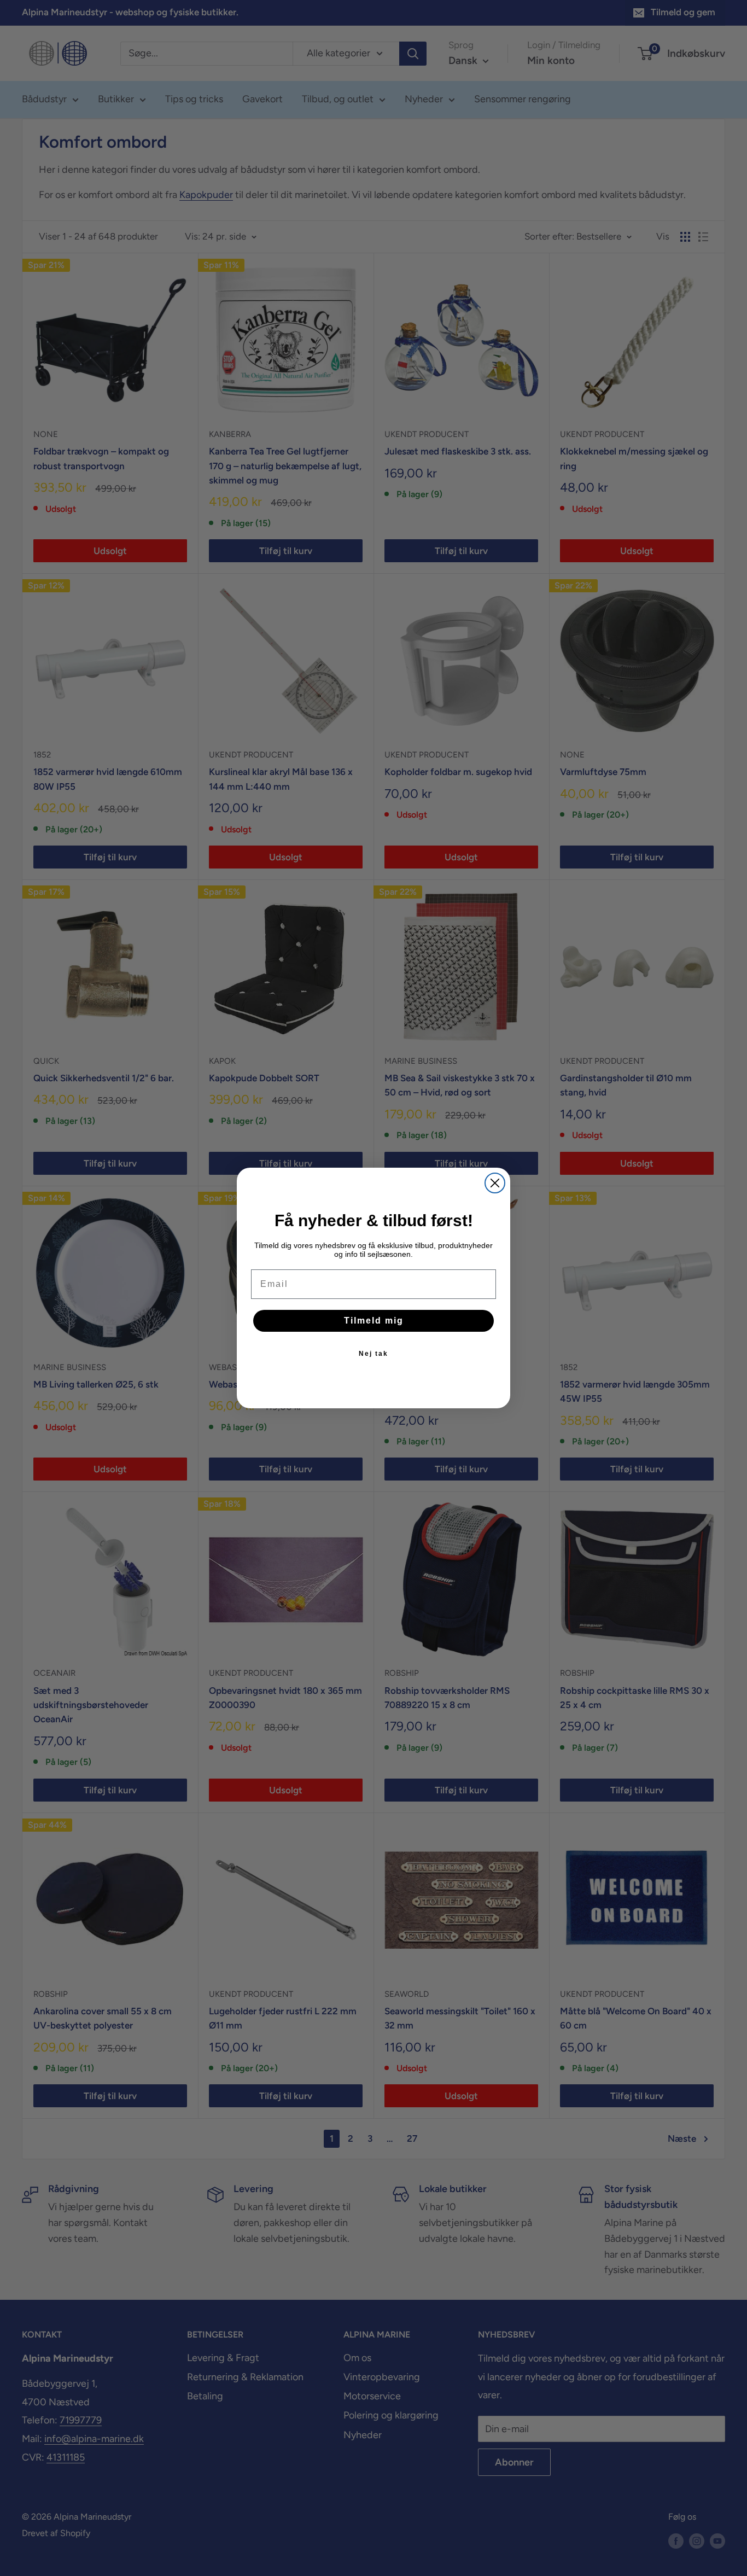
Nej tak (373, 1354)
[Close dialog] (495, 1183)
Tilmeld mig (374, 1321)
